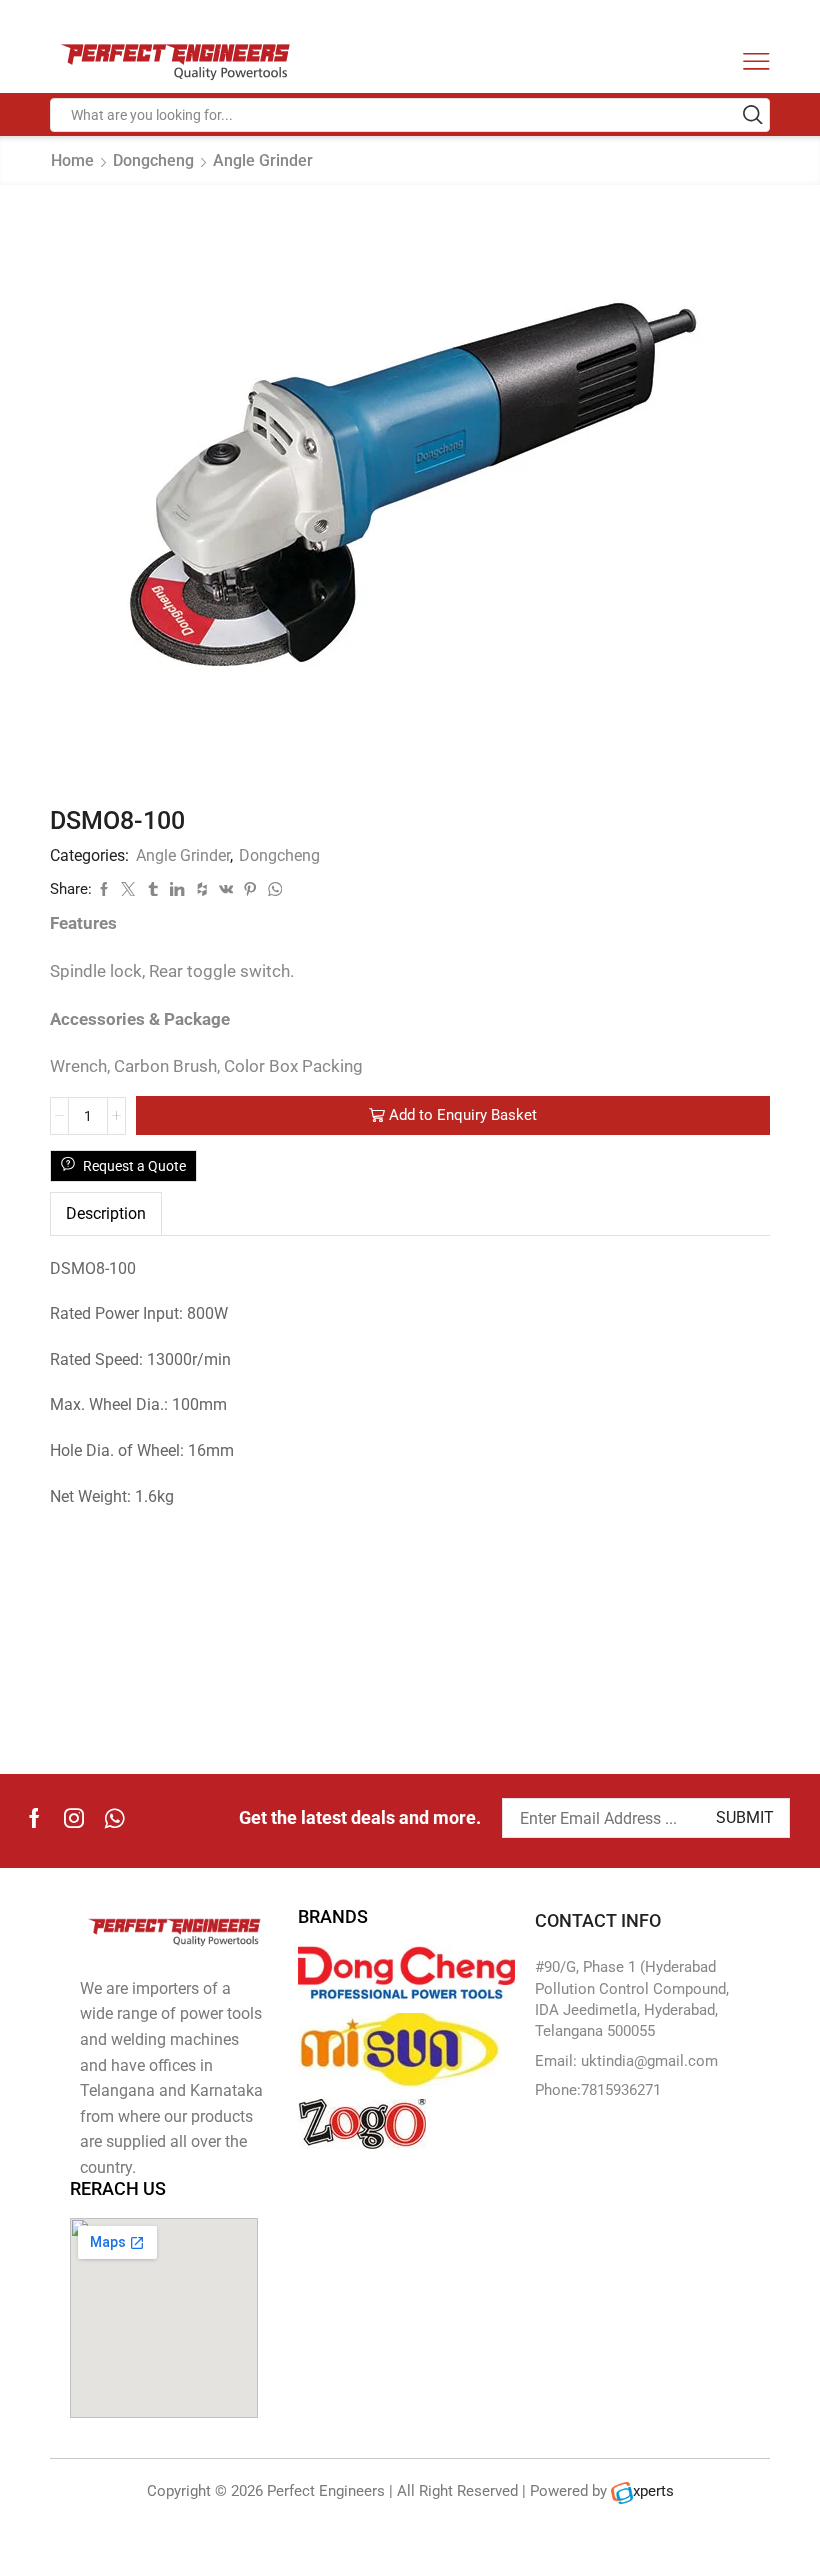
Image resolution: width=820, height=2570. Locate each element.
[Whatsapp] (114, 1818)
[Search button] (753, 115)
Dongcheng (153, 160)
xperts (653, 2491)
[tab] (106, 1213)
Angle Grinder (263, 160)
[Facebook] (34, 1818)
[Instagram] (74, 1818)
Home (72, 160)
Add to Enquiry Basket (463, 1115)
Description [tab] (106, 1213)
